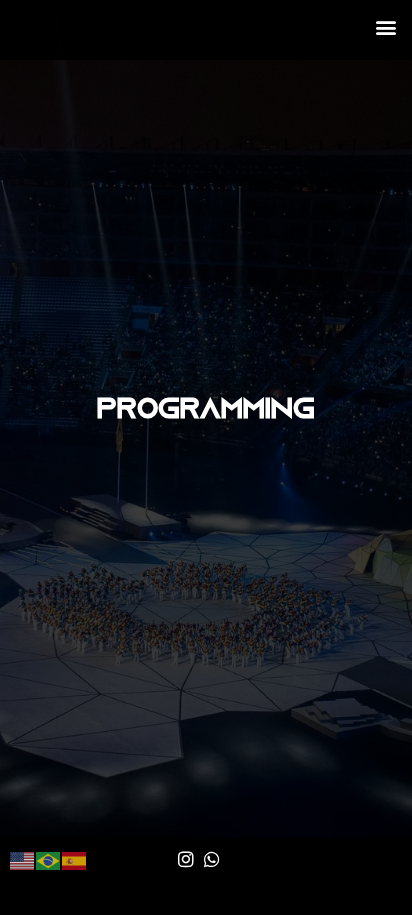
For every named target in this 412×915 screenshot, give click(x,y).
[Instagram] (186, 859)
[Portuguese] (49, 859)
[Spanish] (75, 859)
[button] (385, 26)
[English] (23, 859)
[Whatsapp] (212, 859)
